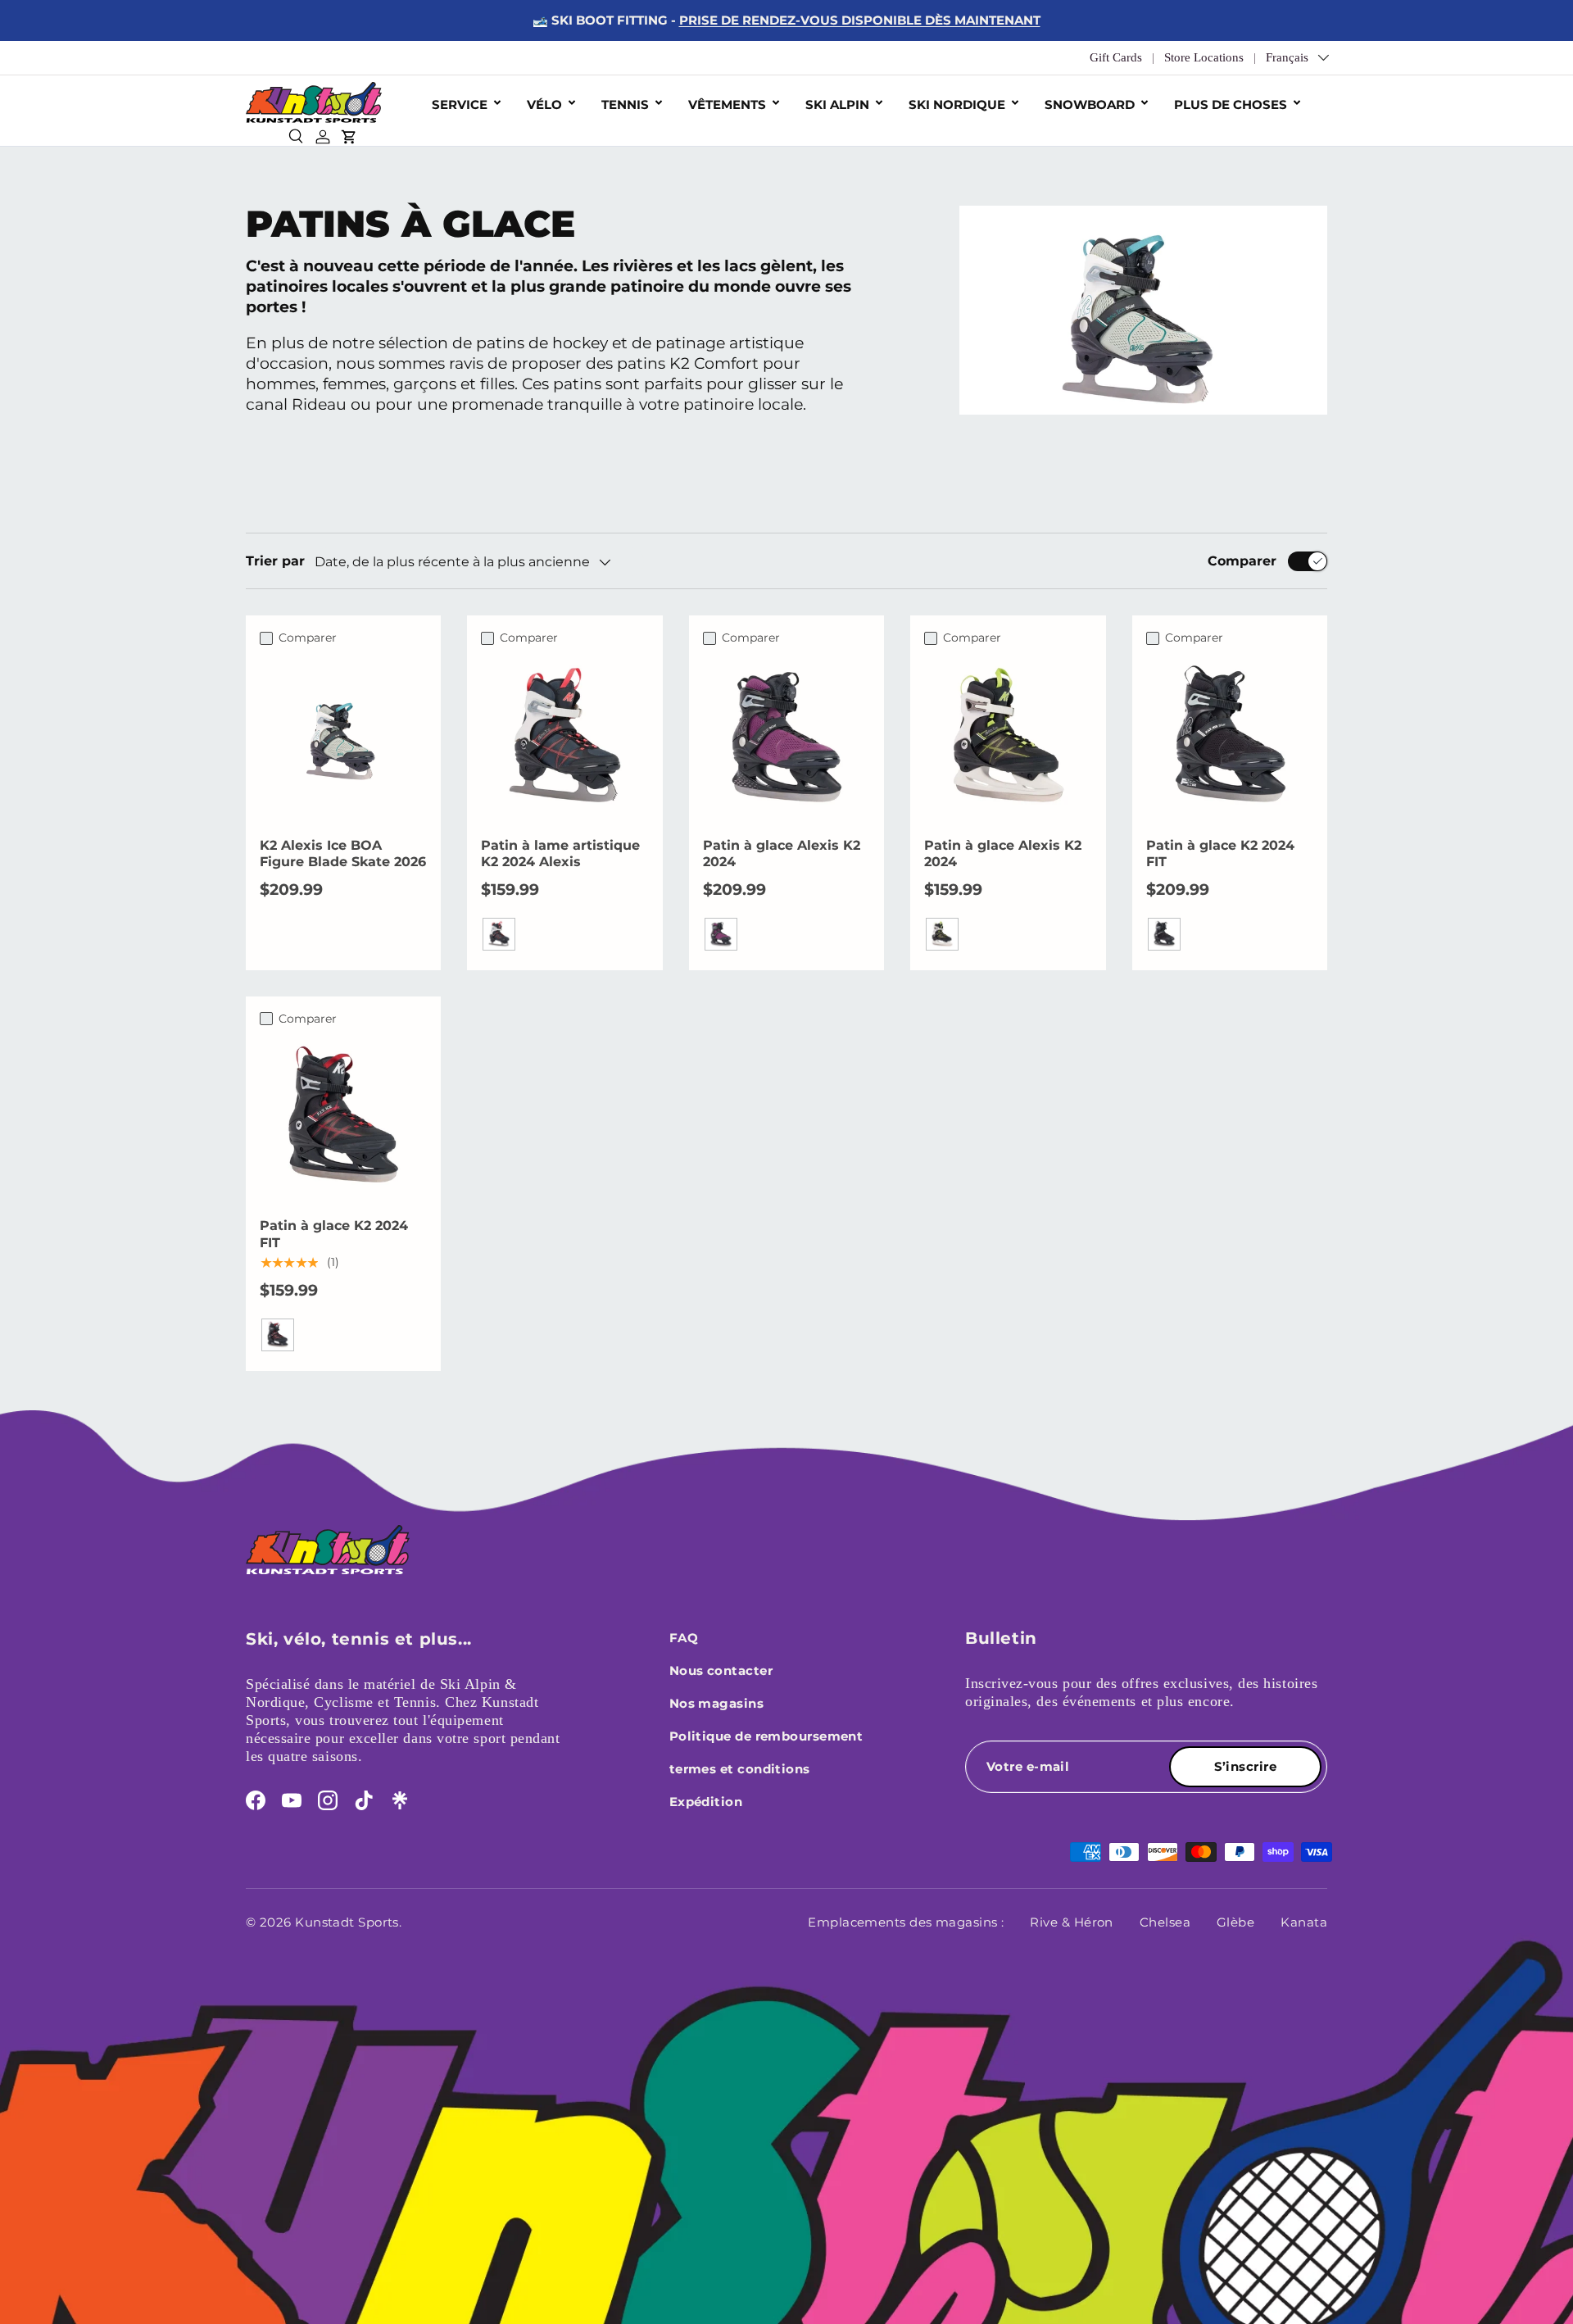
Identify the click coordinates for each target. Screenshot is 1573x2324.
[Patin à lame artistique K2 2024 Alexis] (564, 737)
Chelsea (1165, 1922)
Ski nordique (957, 104)
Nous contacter (721, 1670)
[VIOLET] (721, 934)
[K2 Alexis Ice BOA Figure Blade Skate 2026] (343, 737)
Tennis (625, 104)
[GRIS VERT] (942, 934)
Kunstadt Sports (347, 1922)
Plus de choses (1231, 104)
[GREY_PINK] (499, 934)
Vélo (544, 104)
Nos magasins (716, 1703)
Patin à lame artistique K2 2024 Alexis (560, 854)
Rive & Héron (1071, 1922)
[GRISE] (1164, 934)
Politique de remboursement (766, 1736)
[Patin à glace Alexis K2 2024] (786, 737)
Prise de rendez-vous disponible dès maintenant (860, 20)
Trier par (275, 561)
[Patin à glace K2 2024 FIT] (1230, 737)
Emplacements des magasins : (906, 1922)
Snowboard (1090, 104)
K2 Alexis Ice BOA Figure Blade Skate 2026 (343, 854)
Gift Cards (1116, 57)
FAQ (684, 1638)
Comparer (1242, 561)
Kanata (1304, 1922)
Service (460, 104)
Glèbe (1235, 1922)
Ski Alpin (837, 104)
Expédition (706, 1802)
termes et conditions (740, 1769)
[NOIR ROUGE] (278, 1335)
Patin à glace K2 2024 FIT (1220, 854)
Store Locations (1204, 57)
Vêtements (727, 104)
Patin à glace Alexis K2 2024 (782, 854)
